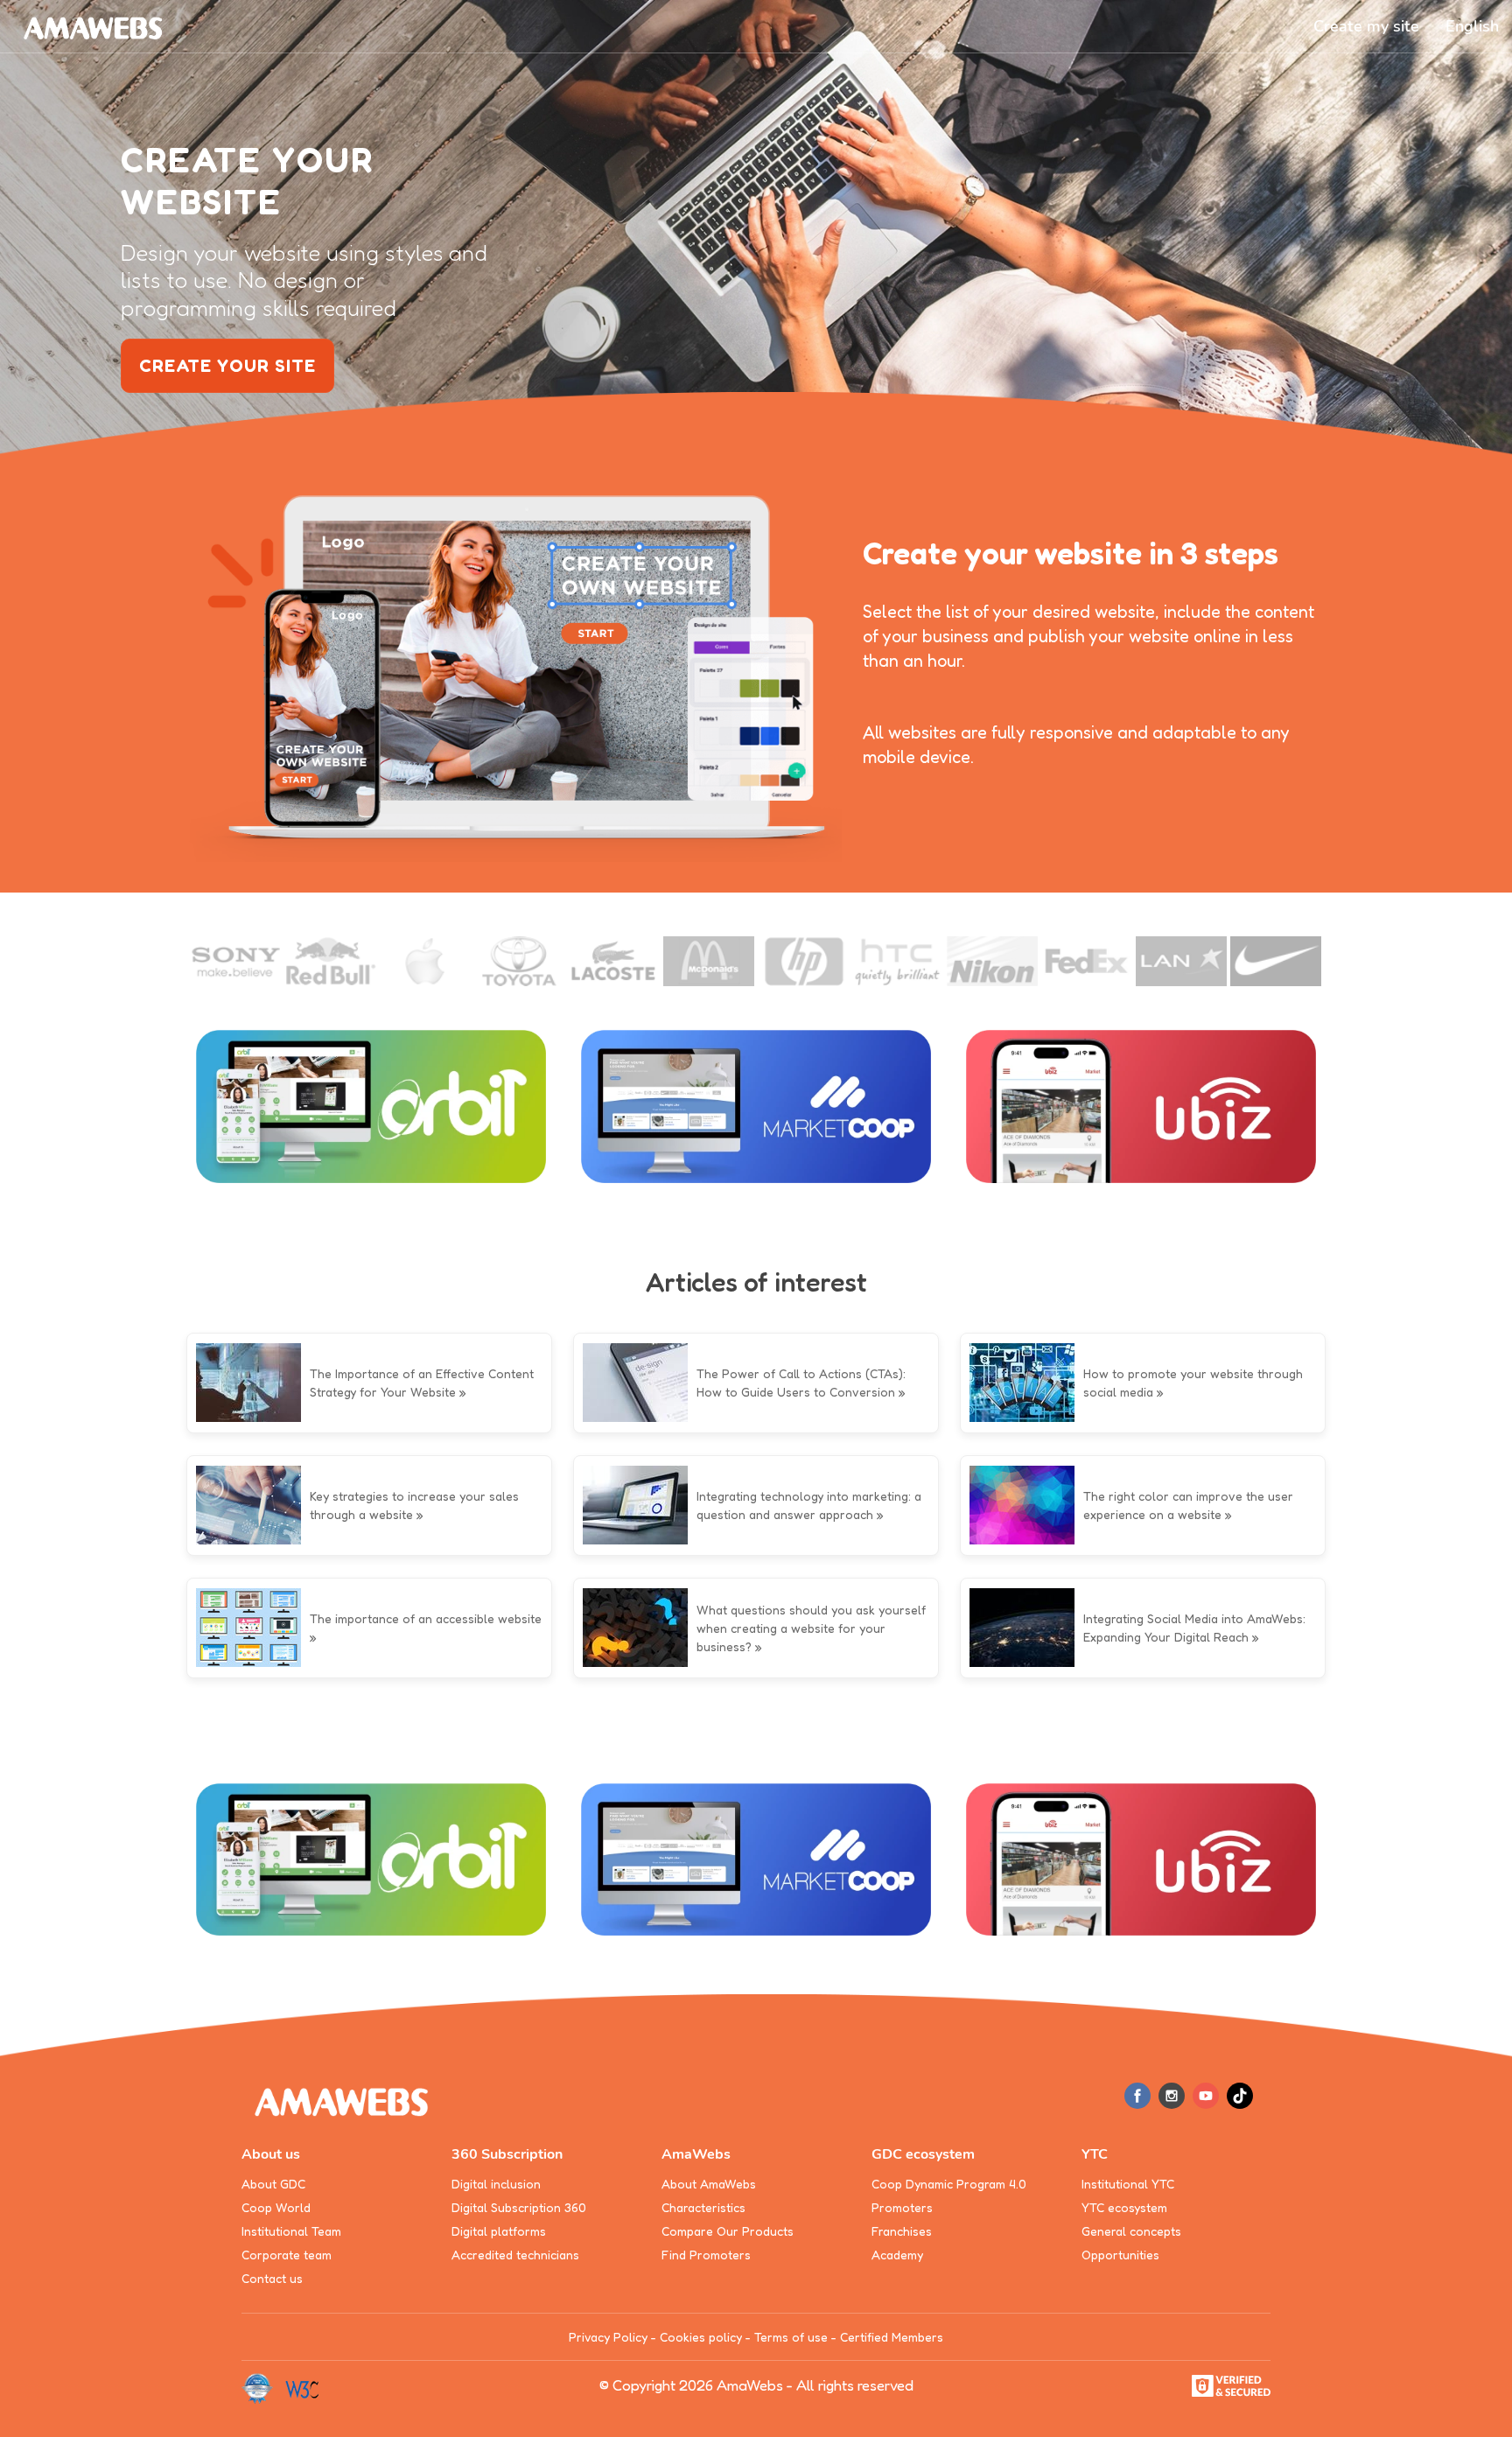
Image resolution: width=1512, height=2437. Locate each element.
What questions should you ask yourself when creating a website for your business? (811, 1628)
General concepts (1131, 2231)
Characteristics (703, 2207)
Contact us (272, 2278)
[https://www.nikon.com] (992, 961)
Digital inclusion (496, 2184)
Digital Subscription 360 (519, 2207)
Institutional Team (291, 2231)
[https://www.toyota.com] (520, 961)
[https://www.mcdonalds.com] (709, 961)
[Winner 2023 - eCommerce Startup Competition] (263, 2388)
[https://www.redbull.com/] (331, 961)
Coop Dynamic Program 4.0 (949, 2184)
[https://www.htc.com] (898, 961)
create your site (227, 366)
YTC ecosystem (1124, 2207)
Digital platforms (499, 2231)
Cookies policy (701, 2337)
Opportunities (1120, 2255)
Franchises (902, 2231)
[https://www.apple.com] (425, 961)
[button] (1472, 27)
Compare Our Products (728, 2231)
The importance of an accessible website (426, 1618)
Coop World (276, 2207)
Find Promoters (706, 2255)
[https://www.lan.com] (1181, 961)
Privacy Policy (608, 2337)
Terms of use (791, 2337)
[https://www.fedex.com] (1087, 961)
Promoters (902, 2207)
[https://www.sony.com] (236, 961)
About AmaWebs (709, 2184)
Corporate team (287, 2255)
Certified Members (892, 2337)
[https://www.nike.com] (1276, 961)
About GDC (273, 2184)
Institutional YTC (1128, 2184)
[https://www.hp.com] (803, 961)
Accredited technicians (515, 2255)
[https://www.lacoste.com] (614, 961)
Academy (897, 2255)
